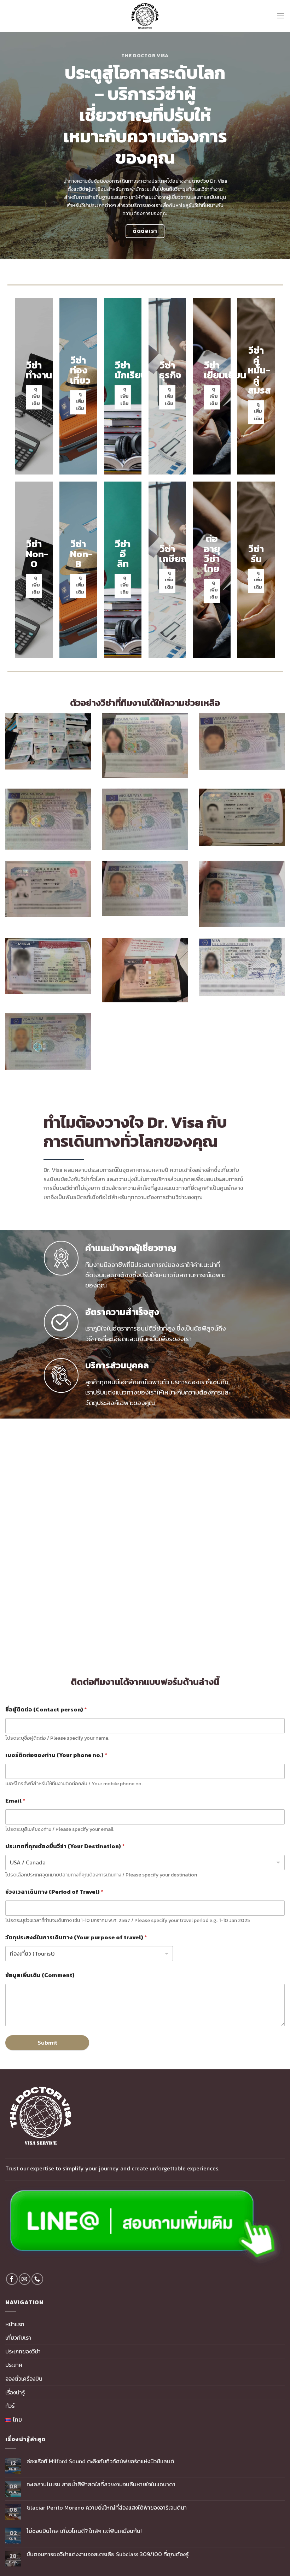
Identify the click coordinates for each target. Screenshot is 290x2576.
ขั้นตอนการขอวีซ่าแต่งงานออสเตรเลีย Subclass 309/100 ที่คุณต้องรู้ (108, 2554)
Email (15, 1801)
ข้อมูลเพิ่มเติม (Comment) (40, 1975)
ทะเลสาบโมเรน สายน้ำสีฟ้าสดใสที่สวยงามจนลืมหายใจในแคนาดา (101, 2484)
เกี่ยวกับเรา (18, 2338)
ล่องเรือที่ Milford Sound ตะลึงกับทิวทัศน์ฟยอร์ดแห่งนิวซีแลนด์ (100, 2461)
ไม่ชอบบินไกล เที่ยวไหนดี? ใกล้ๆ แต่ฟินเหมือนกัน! (84, 2531)
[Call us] (37, 2279)
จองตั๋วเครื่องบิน (24, 2378)
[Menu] (280, 16)
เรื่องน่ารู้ (15, 2392)
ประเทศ (14, 2365)
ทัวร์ (10, 2406)
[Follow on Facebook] (12, 2279)
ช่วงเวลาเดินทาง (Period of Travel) (54, 1892)
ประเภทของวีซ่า (23, 2351)
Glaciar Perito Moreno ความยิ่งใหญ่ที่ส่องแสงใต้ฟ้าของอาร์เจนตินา (107, 2508)
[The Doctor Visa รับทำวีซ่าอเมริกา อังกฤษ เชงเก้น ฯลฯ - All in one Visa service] (145, 16)
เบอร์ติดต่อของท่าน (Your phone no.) (56, 1755)
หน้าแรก (15, 2324)
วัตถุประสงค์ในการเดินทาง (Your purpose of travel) (76, 1937)
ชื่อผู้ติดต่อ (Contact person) (46, 1710)
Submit (47, 2042)
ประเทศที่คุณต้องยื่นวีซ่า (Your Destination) (65, 1846)
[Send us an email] (25, 2279)
